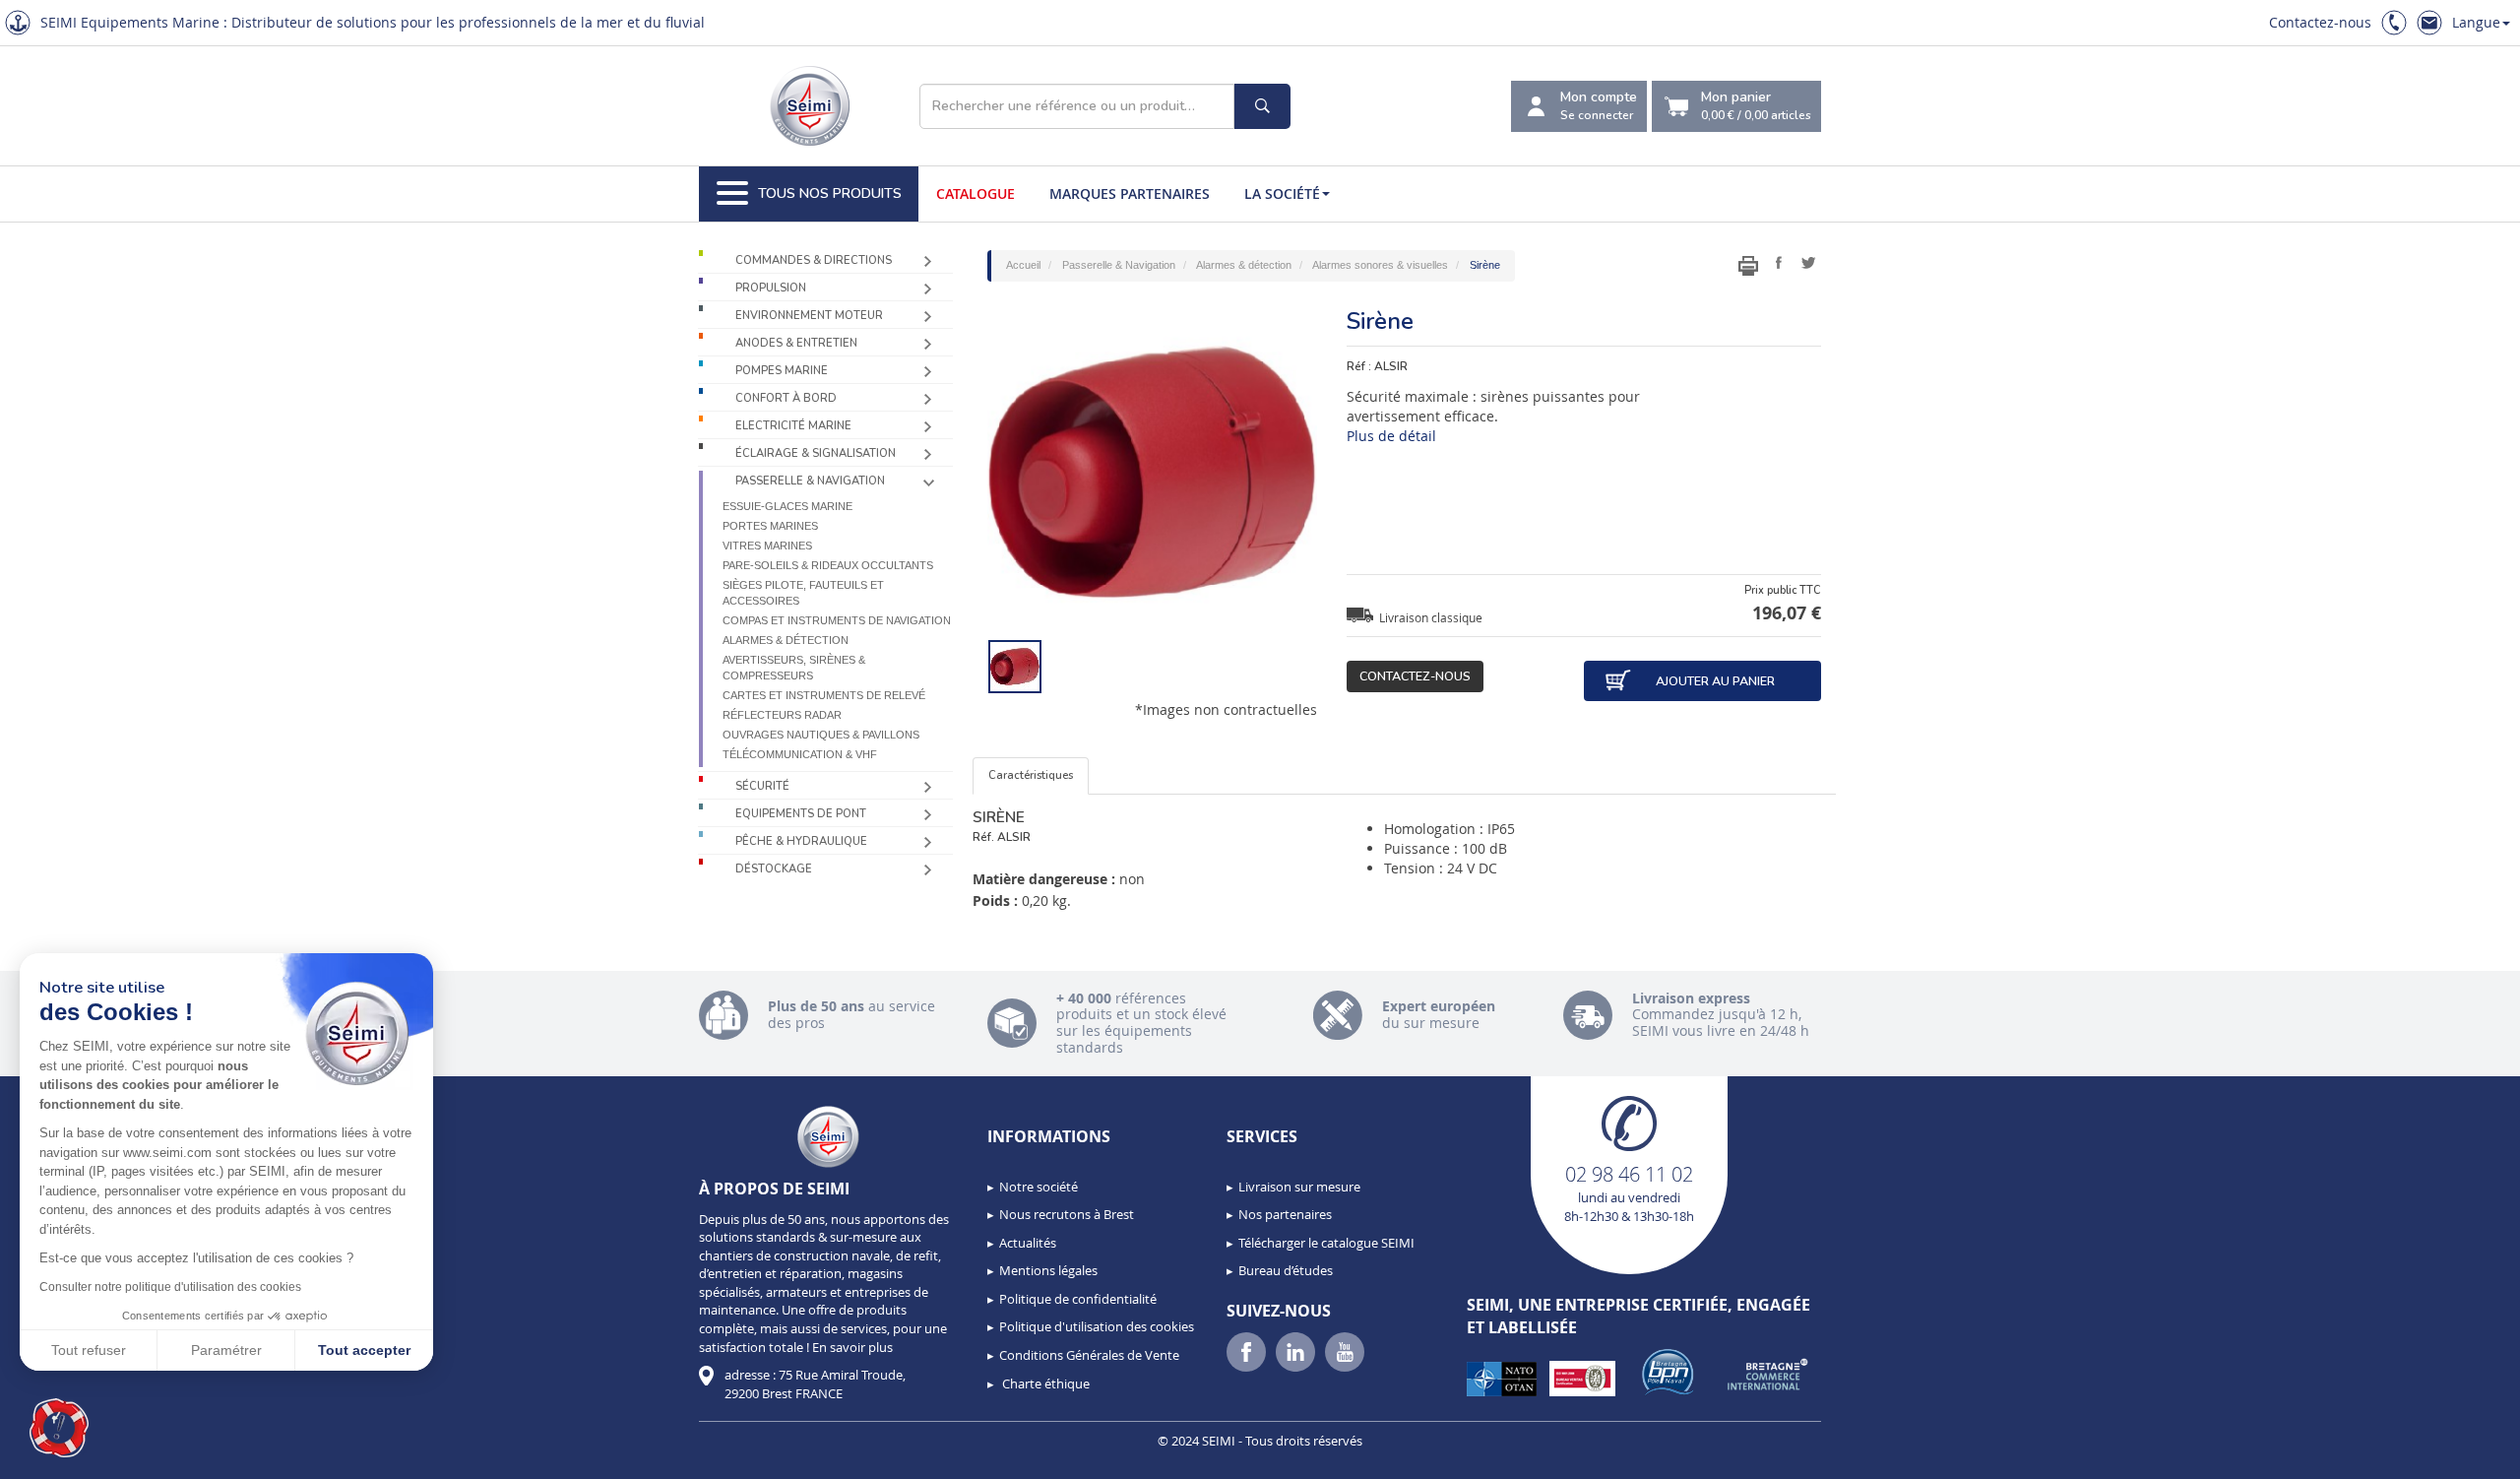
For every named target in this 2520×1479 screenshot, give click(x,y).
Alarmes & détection (786, 640)
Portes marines (770, 526)
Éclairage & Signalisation (816, 453)
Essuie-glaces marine (787, 506)
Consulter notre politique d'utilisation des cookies (170, 1287)
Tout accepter (364, 1350)
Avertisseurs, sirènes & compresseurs (794, 668)
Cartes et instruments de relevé (824, 695)
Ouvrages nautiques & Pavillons (821, 735)
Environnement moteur (809, 316)
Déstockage (774, 869)
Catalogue (976, 193)
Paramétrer (226, 1350)
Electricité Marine (793, 426)
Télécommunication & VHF (800, 754)
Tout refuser (89, 1350)
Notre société (1039, 1187)
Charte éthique (1044, 1383)
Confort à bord (786, 398)
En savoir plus (852, 1347)
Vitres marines (767, 546)
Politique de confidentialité (1078, 1299)
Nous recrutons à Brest (1067, 1214)
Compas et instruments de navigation (837, 620)
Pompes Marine (782, 371)
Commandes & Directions (814, 260)
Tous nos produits (830, 193)
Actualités (1028, 1243)
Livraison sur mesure (1299, 1187)
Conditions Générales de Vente (1089, 1355)
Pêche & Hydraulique (801, 841)
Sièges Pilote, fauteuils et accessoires (803, 593)
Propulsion (771, 288)
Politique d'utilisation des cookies (1097, 1326)
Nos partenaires (1285, 1214)
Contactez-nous (2320, 22)
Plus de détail (1391, 436)
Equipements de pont (801, 814)
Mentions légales (1048, 1270)
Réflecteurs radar (782, 715)
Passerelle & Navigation (810, 481)
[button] (59, 1428)
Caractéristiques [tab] (1031, 775)
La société (1282, 193)
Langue (2476, 22)
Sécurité (762, 786)
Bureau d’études (1286, 1270)
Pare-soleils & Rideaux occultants (828, 565)
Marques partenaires (1130, 193)
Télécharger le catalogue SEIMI (1326, 1243)
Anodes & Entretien (796, 343)
